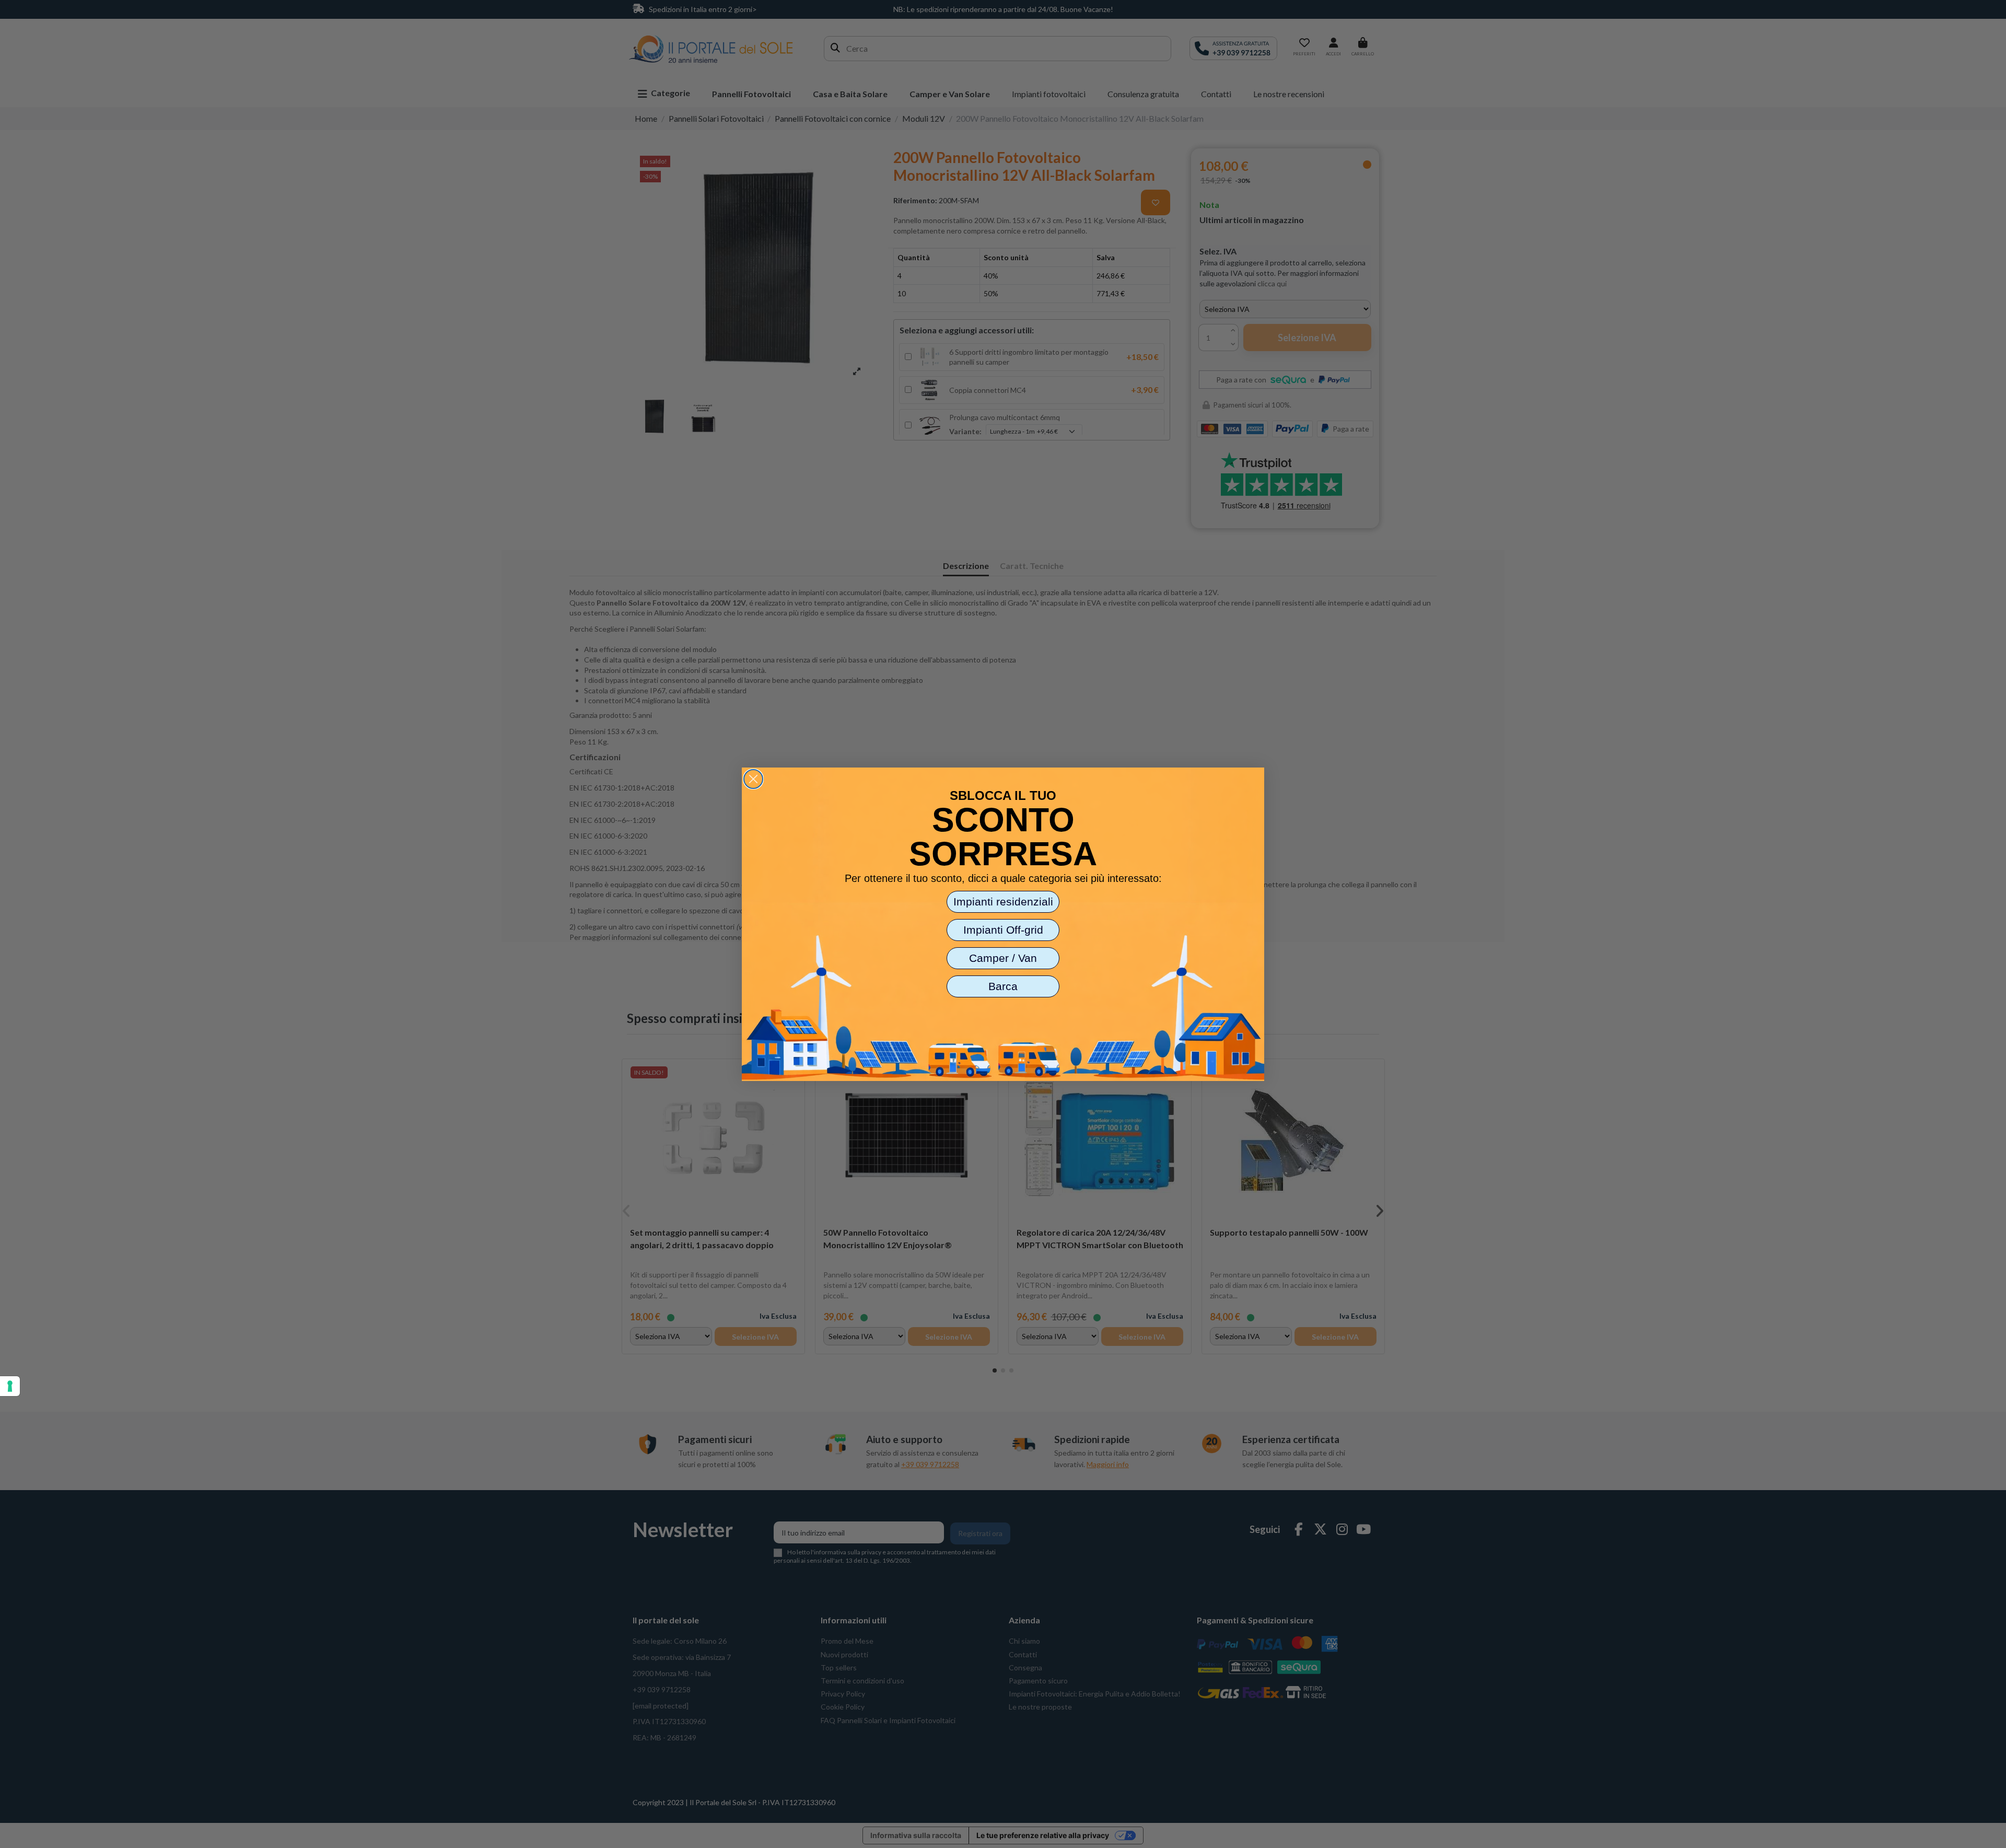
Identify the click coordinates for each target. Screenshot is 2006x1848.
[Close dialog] (753, 779)
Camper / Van (1003, 958)
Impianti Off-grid (1003, 930)
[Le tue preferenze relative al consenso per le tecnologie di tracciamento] (10, 1386)
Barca (1003, 986)
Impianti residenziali (1003, 902)
